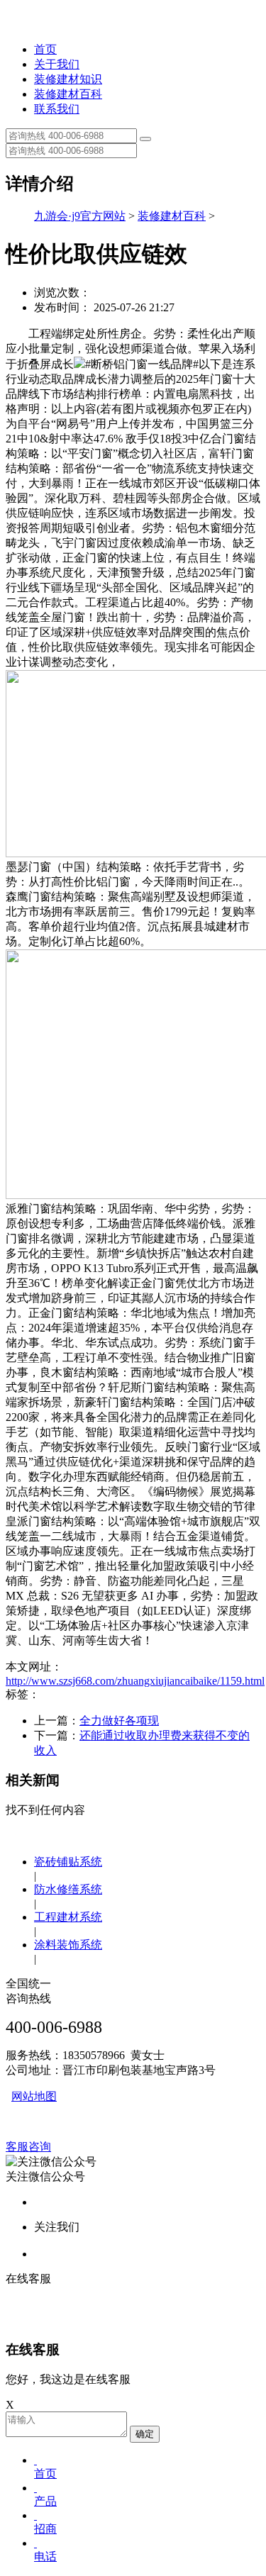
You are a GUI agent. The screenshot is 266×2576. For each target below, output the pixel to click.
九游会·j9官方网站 (80, 216)
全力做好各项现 (119, 1721)
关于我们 (57, 64)
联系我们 (57, 109)
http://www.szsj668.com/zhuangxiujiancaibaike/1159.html (135, 1681)
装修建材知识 (68, 79)
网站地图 (34, 2096)
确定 (145, 2434)
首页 (45, 49)
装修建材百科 (68, 94)
